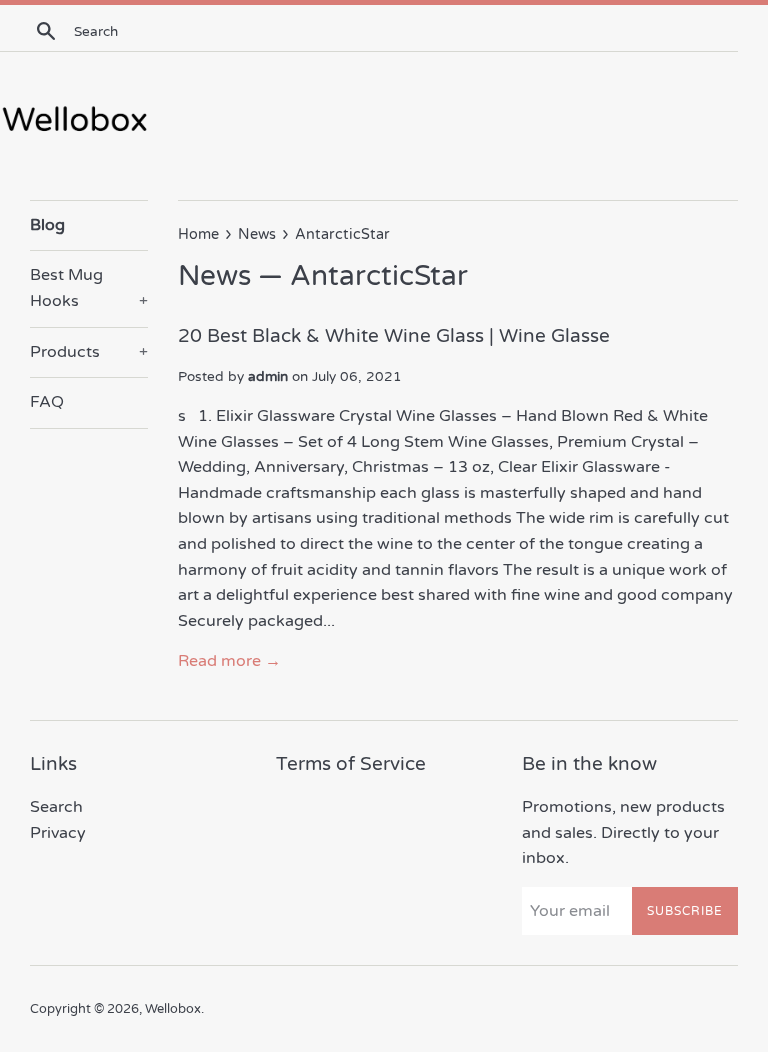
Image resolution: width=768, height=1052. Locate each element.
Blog (47, 225)
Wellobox (173, 1009)
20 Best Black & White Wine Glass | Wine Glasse (394, 336)
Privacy (58, 833)
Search (56, 807)
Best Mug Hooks (89, 288)
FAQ (47, 402)
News (214, 276)
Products (89, 352)
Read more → (229, 661)
